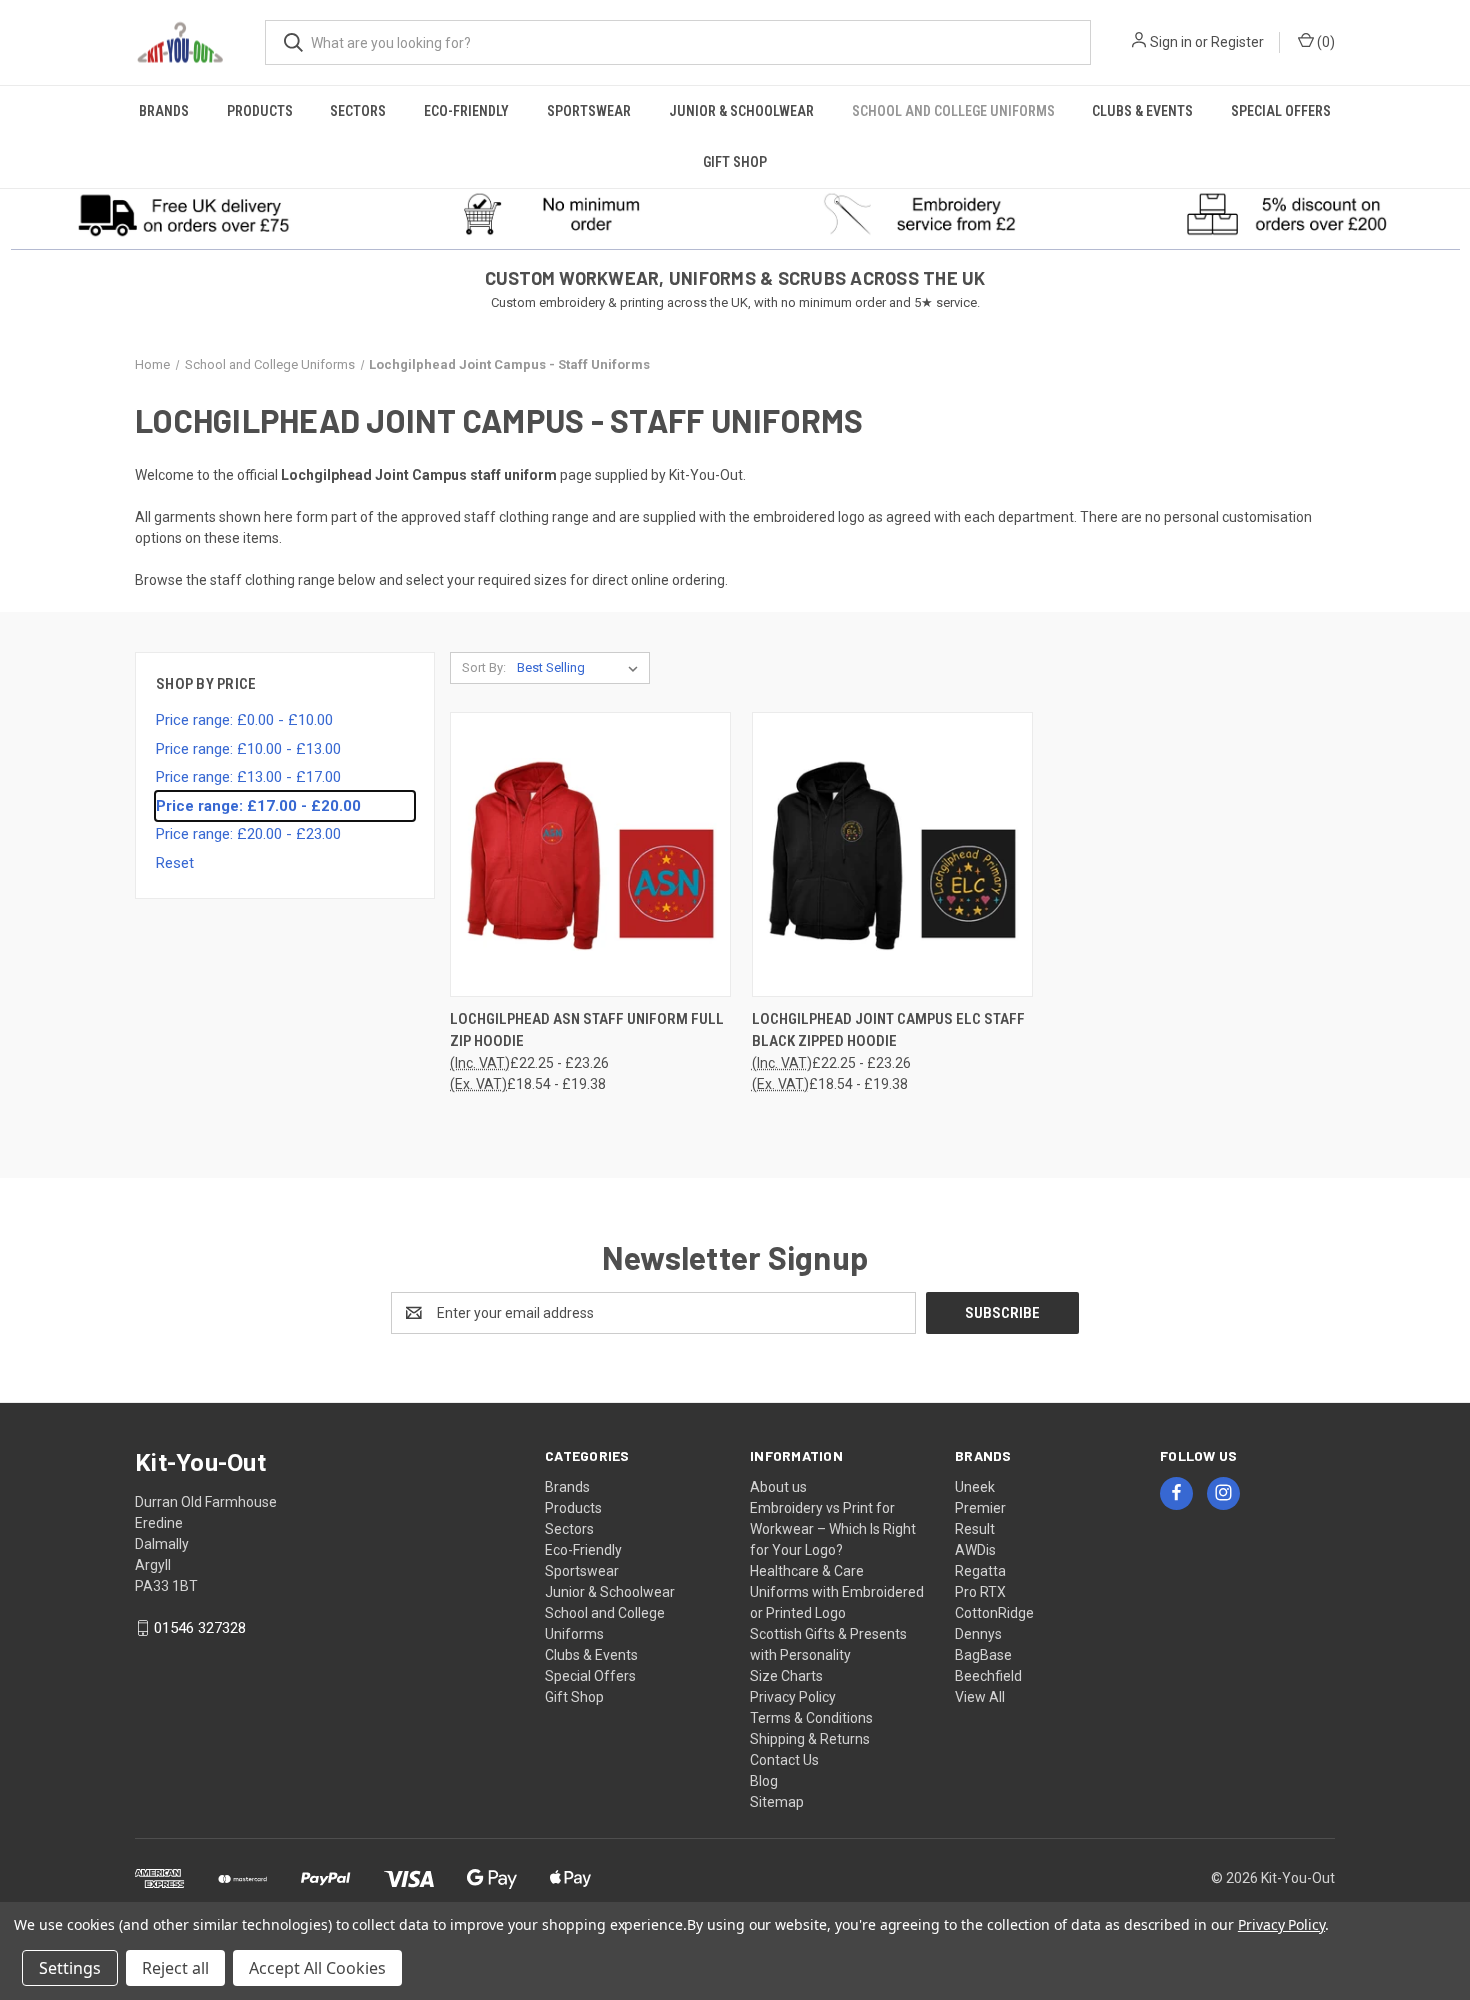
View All (980, 1697)
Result (975, 1529)
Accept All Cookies (317, 1968)
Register (1237, 42)
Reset (175, 863)
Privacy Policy (793, 1697)
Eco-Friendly (466, 111)
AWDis (975, 1550)
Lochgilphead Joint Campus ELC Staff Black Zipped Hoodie (888, 1030)
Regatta (980, 1571)
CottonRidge (994, 1613)
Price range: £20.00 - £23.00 (248, 834)
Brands (164, 111)
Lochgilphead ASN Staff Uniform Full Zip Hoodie (587, 1030)
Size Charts (786, 1676)
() (1324, 42)
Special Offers (1281, 111)
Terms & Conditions (811, 1718)
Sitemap (777, 1802)
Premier (980, 1508)
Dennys (978, 1634)
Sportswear (589, 111)
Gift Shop (735, 162)
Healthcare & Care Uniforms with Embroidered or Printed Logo (837, 1592)
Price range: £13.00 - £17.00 (248, 777)
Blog (764, 1781)
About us (778, 1487)
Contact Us (784, 1760)
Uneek (975, 1487)
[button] (184, 214)
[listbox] (581, 668)
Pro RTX (980, 1592)
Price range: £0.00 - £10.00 (244, 720)
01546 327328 (200, 1628)
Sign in (1171, 42)
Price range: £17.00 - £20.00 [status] (258, 806)
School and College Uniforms (953, 111)
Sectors (358, 111)
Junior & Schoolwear (741, 111)
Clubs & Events (1142, 111)
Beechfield (988, 1676)
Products (260, 111)
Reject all (175, 1968)
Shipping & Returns (810, 1739)
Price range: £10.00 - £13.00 (248, 749)
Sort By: (484, 667)
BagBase (983, 1655)
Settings (70, 1968)
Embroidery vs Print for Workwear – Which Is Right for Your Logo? (833, 1529)
